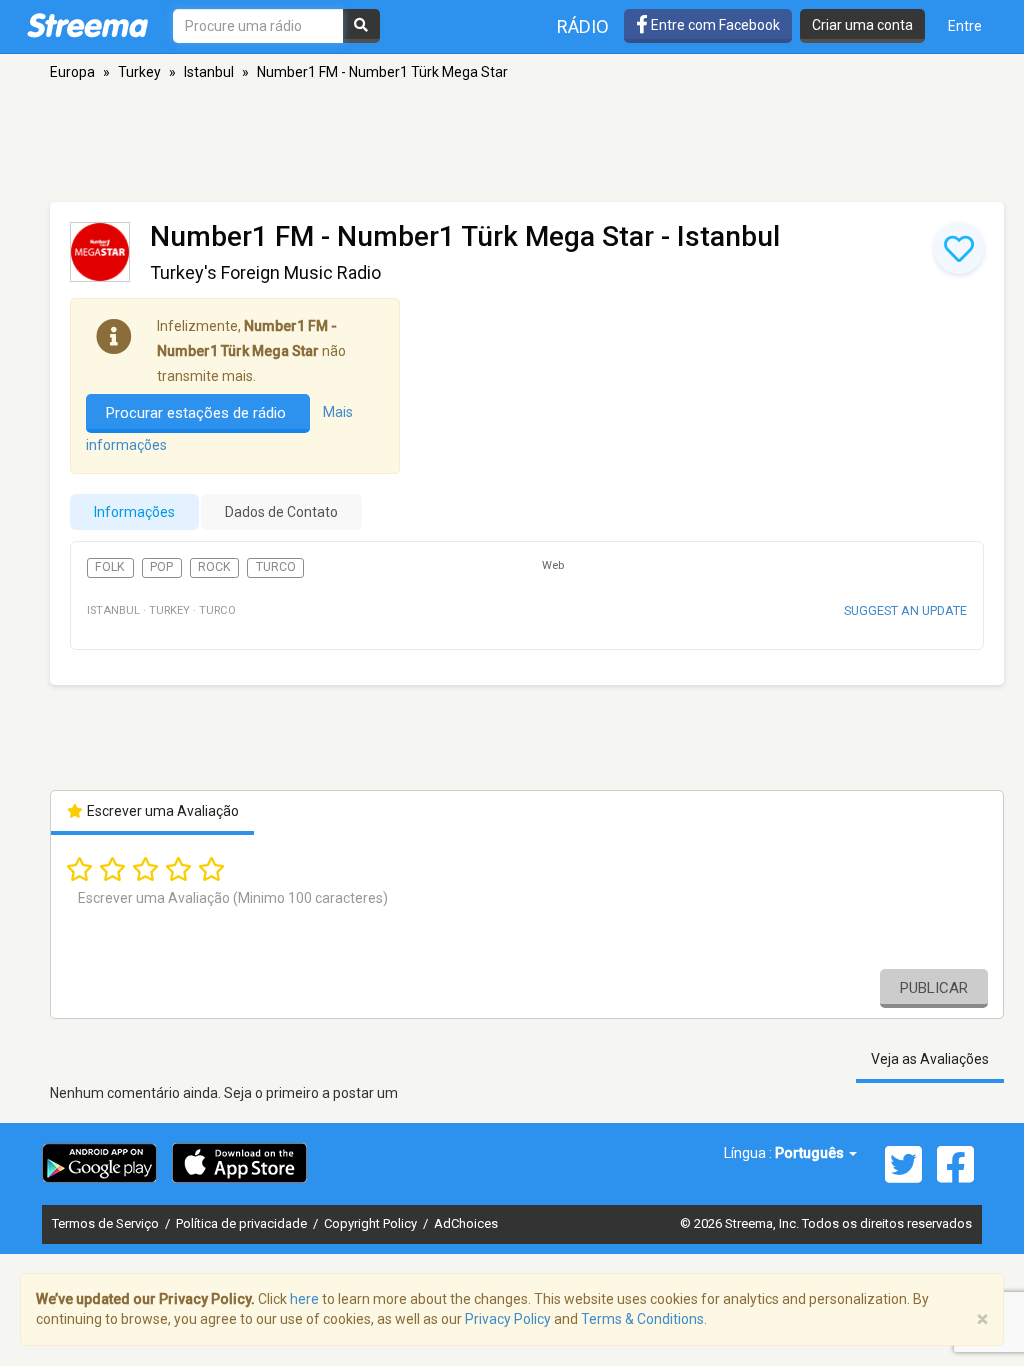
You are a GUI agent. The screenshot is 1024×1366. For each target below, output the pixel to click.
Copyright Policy (372, 1223)
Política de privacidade (243, 1223)
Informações (134, 512)
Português (811, 1153)
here (304, 1299)
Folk (110, 567)
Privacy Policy (508, 1319)
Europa (72, 72)
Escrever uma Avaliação (161, 811)
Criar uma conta (862, 25)
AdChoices (466, 1223)
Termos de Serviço (107, 1223)
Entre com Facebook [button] (714, 25)
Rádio (583, 26)
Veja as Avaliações (930, 1059)
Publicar (934, 988)
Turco (276, 567)
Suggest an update (905, 610)
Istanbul (209, 72)
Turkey (139, 72)
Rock (214, 567)
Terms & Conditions (642, 1319)
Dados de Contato (281, 512)
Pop (161, 567)
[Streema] (87, 25)
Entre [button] (965, 26)
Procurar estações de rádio (198, 413)
